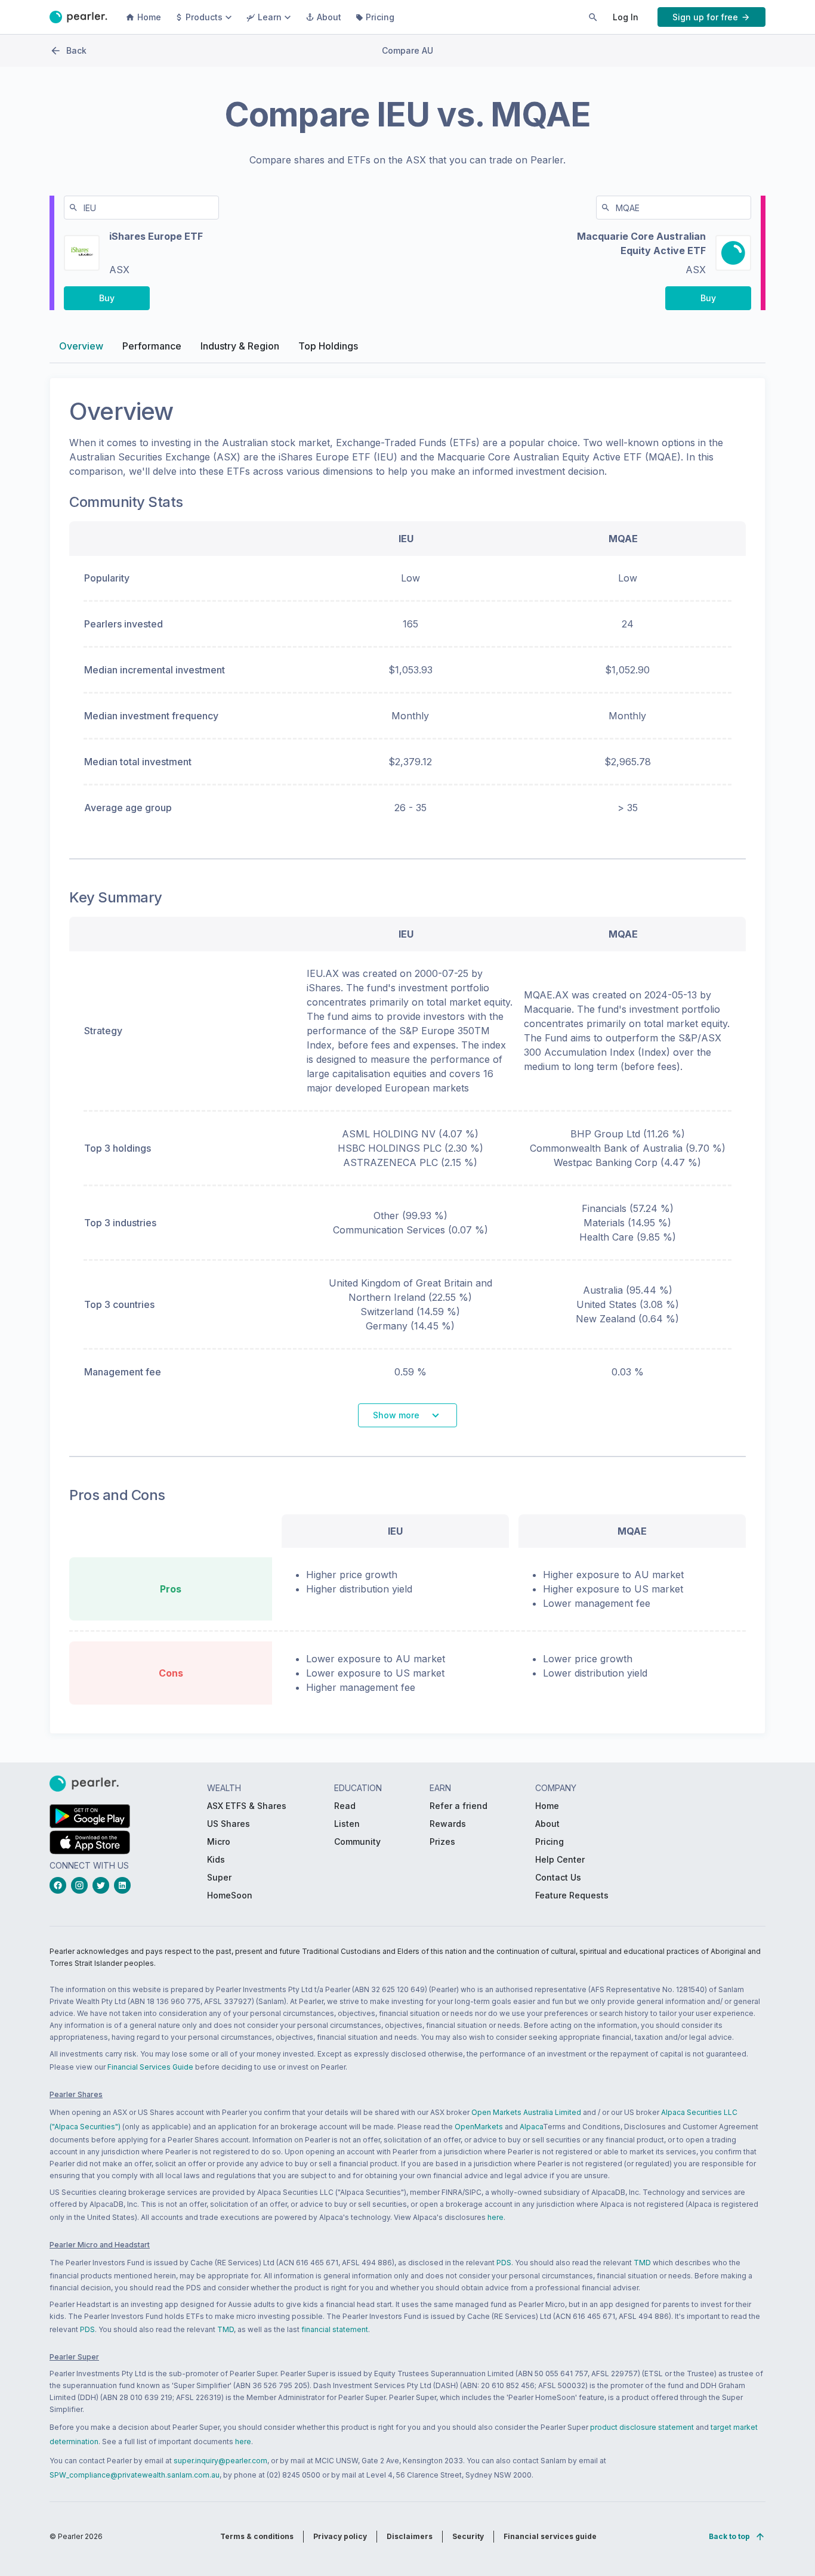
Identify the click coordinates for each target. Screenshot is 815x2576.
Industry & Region (240, 346)
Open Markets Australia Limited (526, 2112)
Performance (152, 346)
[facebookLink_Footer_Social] (60, 1885)
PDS (504, 2263)
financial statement (335, 2329)
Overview (81, 346)
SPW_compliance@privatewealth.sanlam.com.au (135, 2475)
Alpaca (531, 2127)
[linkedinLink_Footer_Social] (125, 1885)
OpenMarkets (479, 2127)
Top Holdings (328, 346)
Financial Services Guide (150, 2067)
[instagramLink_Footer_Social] (82, 1885)
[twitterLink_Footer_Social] (103, 1885)
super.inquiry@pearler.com (220, 2461)
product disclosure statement (642, 2427)
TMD (642, 2263)
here (496, 2217)
